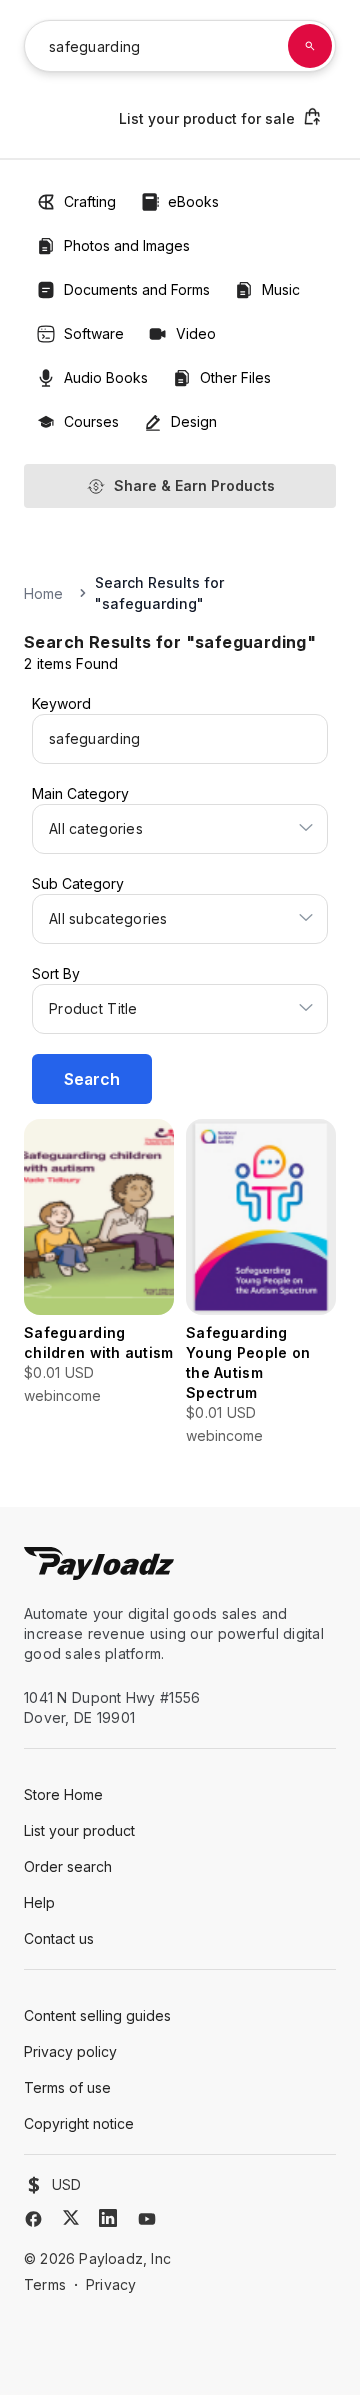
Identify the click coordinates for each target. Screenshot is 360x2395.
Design (194, 421)
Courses (91, 421)
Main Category (80, 793)
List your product (79, 1830)
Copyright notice (79, 2123)
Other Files (235, 377)
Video (196, 333)
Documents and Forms (137, 289)
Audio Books (106, 377)
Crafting (90, 201)
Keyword (61, 703)
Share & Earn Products (194, 485)
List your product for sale (207, 118)
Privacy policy (70, 2051)
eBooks (193, 201)
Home (43, 593)
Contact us (59, 1938)
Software (94, 333)
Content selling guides (97, 2015)
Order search (68, 1866)
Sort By (56, 973)
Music (281, 289)
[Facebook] (33, 2219)
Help (39, 1902)
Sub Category (78, 883)
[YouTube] (147, 2219)
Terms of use (67, 2087)
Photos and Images (127, 245)
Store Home (63, 1794)
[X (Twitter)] (71, 2217)
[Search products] (310, 46)
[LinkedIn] (108, 2218)
